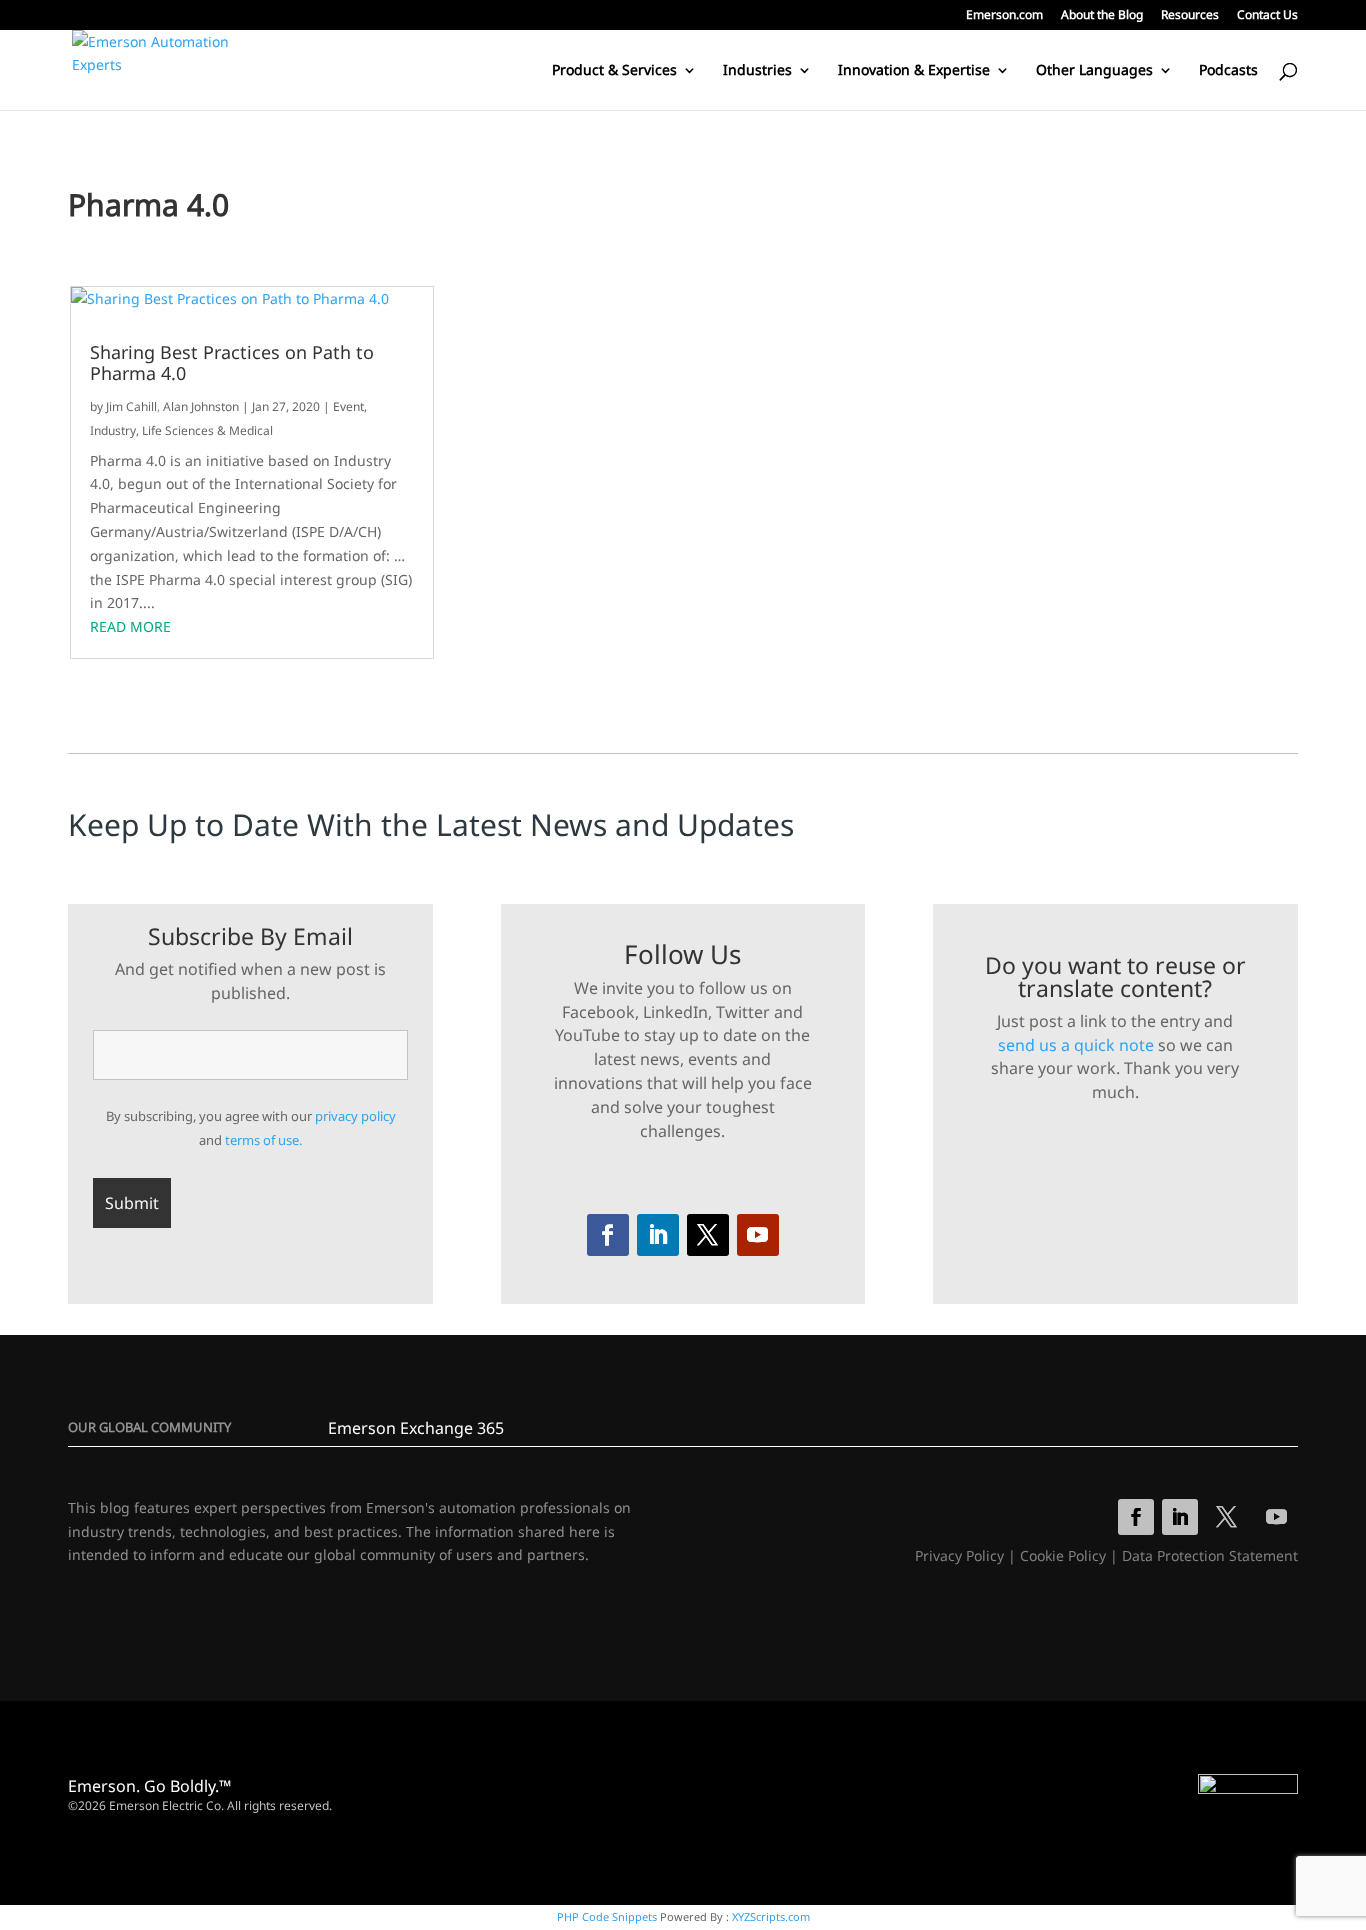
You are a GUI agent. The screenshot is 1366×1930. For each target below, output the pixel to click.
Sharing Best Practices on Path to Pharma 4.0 (232, 363)
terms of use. (263, 1140)
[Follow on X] (708, 1235)
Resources (1190, 16)
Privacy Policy (959, 1555)
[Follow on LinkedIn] (658, 1235)
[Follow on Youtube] (758, 1235)
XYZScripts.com (771, 1916)
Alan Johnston (201, 406)
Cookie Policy (1063, 1555)
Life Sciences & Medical (207, 430)
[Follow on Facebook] (608, 1235)
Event (348, 406)
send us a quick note (1076, 1045)
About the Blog (1102, 16)
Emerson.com (1004, 16)
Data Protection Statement (1210, 1555)
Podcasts (1228, 71)
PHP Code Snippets (607, 1916)
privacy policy (355, 1116)
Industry (113, 430)
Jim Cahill (131, 406)
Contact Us (1267, 16)
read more (130, 626)
